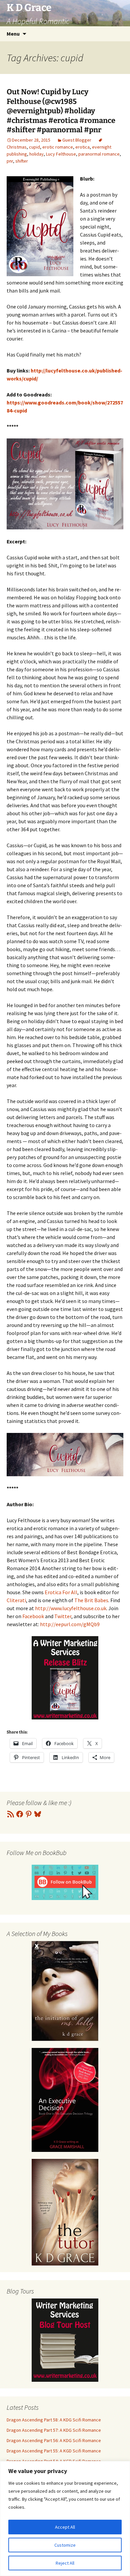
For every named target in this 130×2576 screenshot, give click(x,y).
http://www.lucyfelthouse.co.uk (71, 1608)
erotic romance (58, 147)
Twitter (63, 1616)
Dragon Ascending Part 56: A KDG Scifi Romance (54, 2440)
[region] (65, 2519)
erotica (82, 147)
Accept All (65, 2527)
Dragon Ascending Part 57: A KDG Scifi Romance (54, 2430)
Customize (65, 2545)
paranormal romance (99, 154)
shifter (22, 161)
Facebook (33, 1616)
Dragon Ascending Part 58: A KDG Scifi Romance (54, 2420)
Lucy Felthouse (61, 154)
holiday (36, 154)
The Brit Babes (91, 1600)
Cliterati (16, 1600)
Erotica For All (61, 1592)
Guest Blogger (77, 140)
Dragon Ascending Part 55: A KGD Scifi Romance (54, 2451)
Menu (13, 34)
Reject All (65, 2563)
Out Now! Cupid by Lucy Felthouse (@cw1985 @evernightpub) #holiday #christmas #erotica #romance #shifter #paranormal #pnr (61, 111)
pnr (10, 161)
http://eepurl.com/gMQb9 (70, 1624)
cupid (34, 147)
